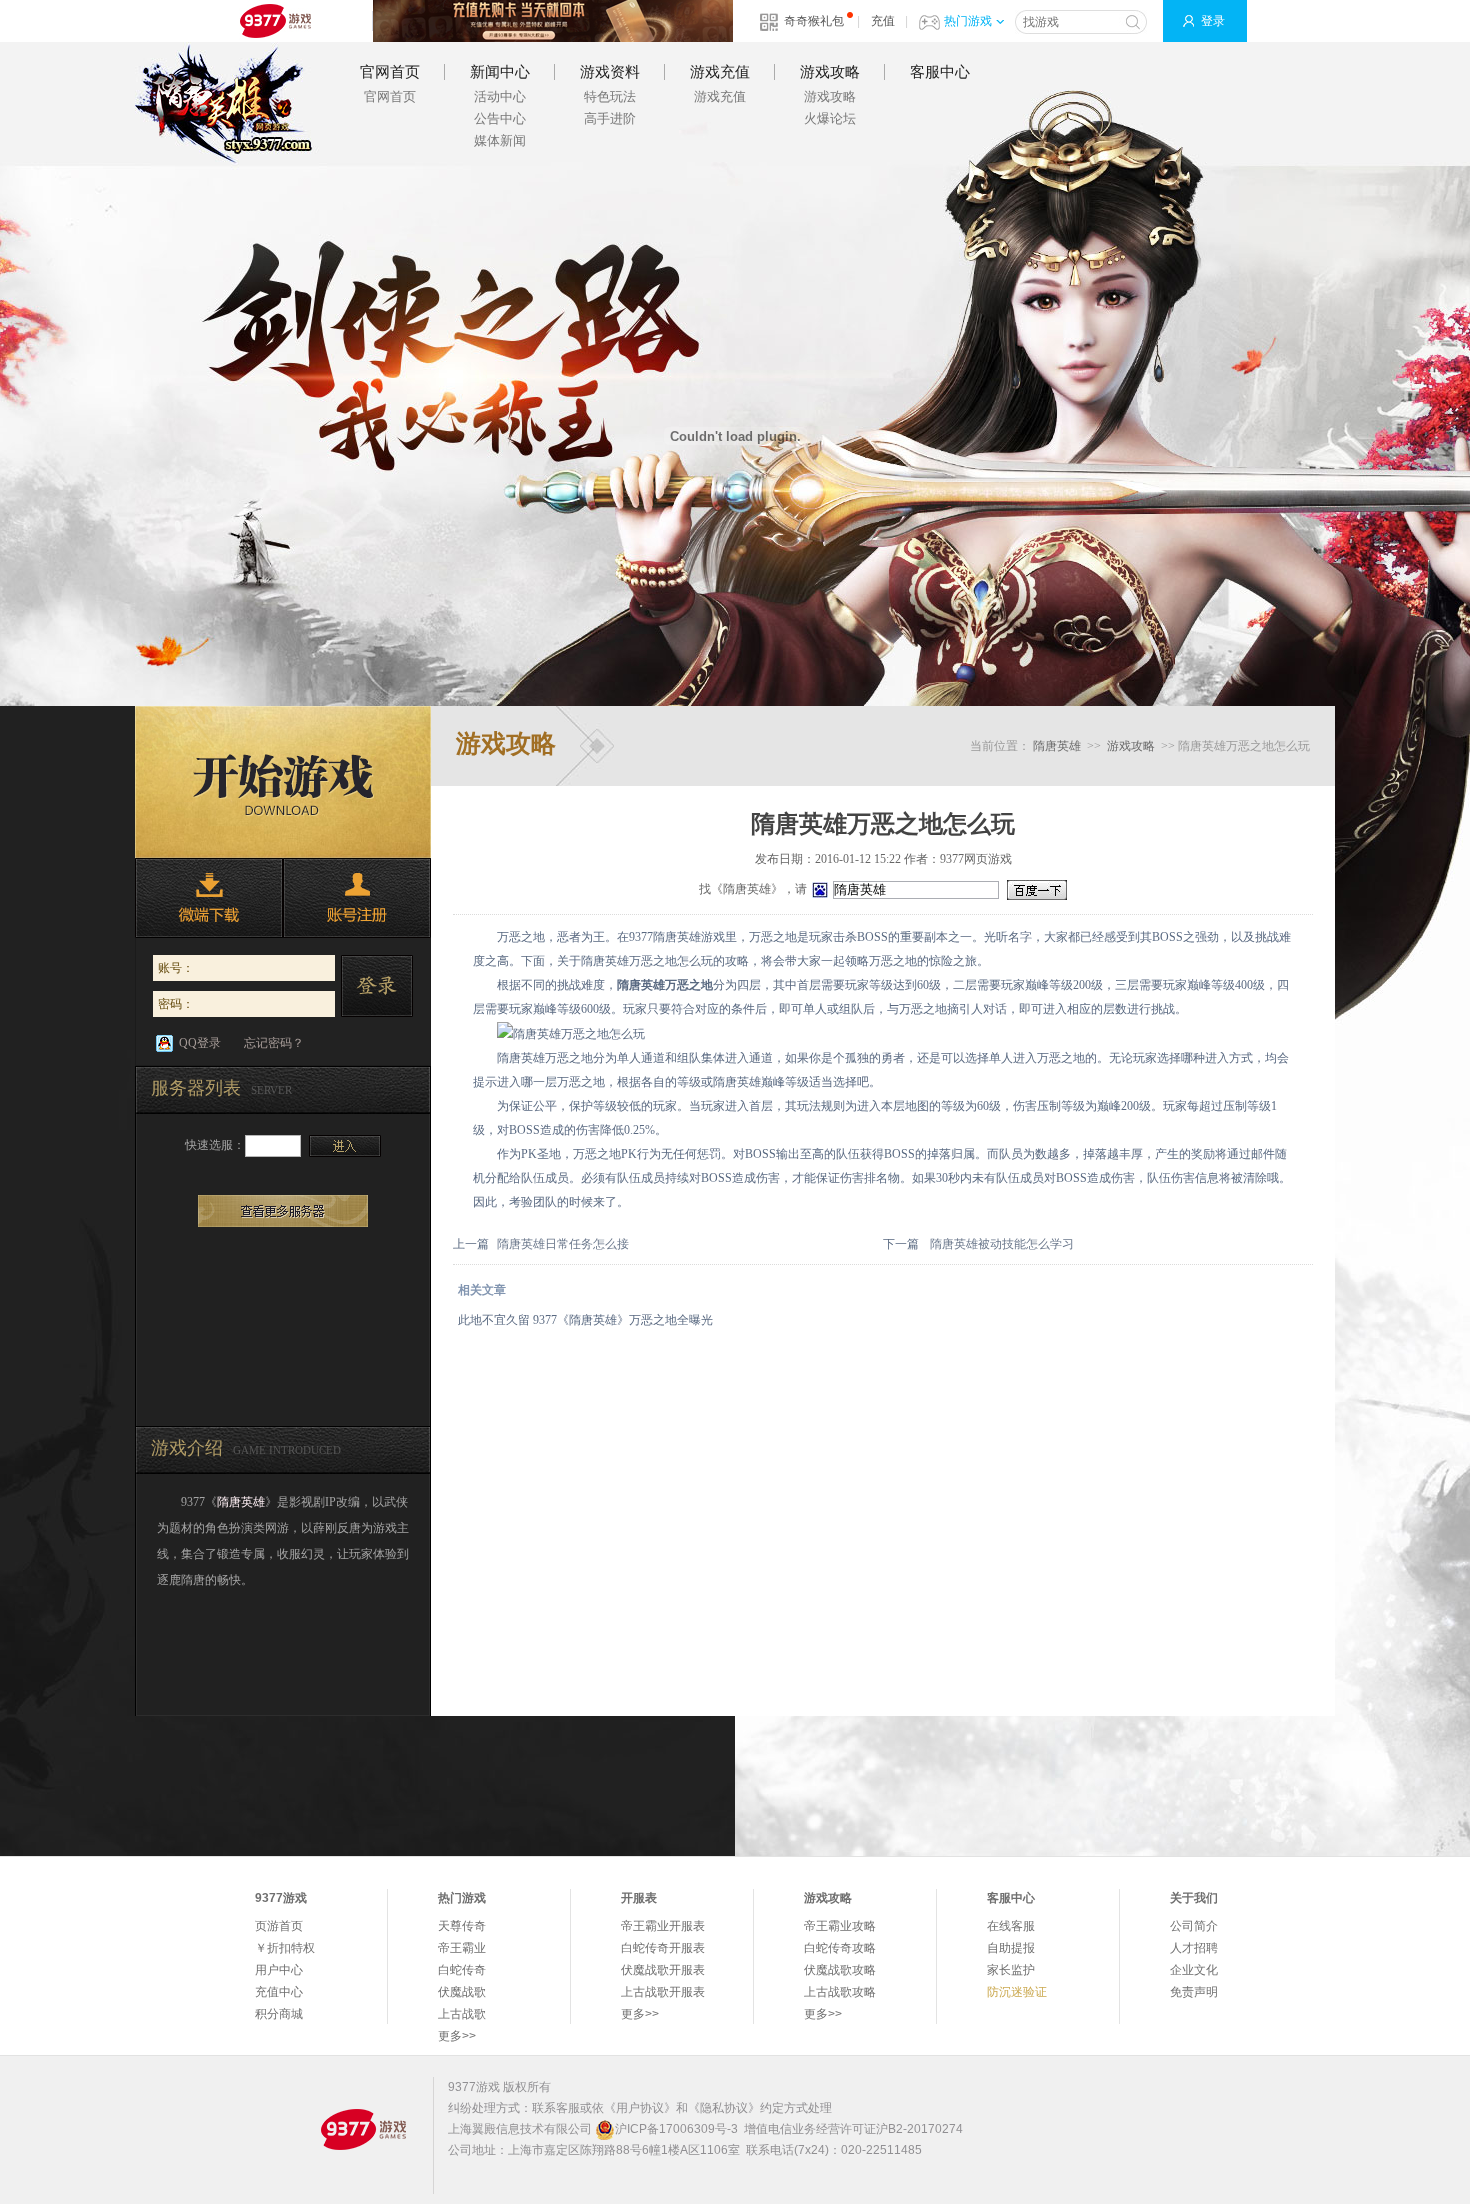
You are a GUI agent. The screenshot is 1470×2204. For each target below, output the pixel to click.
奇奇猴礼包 (814, 21)
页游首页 (279, 1926)
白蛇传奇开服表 (663, 1948)
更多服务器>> (283, 1211)
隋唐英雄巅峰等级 (761, 1082)
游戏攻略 (830, 72)
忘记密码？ (274, 1043)
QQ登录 (200, 1043)
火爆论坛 (830, 118)
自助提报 (1011, 1948)
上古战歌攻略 (840, 1992)
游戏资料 (610, 72)
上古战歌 (462, 2014)
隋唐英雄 (224, 104)
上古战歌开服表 (663, 1992)
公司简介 (1194, 1926)
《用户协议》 (640, 2108)
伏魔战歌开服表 (663, 1970)
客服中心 (940, 72)
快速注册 (357, 898)
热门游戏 (968, 21)
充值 (883, 21)
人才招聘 (1194, 1948)
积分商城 (279, 2014)
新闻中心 (500, 72)
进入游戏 (345, 1146)
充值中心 (279, 1992)
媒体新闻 (500, 140)
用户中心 (279, 1970)
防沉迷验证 (1017, 1992)
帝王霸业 (462, 1948)
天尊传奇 (462, 1926)
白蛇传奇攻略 (840, 1948)
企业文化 (1194, 1970)
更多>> (457, 2036)
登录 (1213, 21)
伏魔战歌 (462, 1992)
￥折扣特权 (285, 1948)
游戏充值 (720, 72)
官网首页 (390, 72)
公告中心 (500, 118)
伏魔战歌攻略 (840, 1970)
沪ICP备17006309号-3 (676, 2129)
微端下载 (209, 898)
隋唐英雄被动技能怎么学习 (1002, 1244)
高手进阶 (610, 118)
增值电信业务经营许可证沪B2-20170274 (853, 2129)
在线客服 (1011, 1926)
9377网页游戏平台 (275, 21)
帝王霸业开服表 (663, 1926)
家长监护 (1011, 1970)
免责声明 (1194, 1992)
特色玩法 (610, 96)
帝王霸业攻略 (840, 1926)
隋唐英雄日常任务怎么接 (563, 1244)
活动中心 (500, 96)
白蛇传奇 (462, 1970)
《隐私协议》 (724, 2108)
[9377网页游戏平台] (363, 2129)
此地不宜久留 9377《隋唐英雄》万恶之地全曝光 (585, 1320)
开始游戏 (283, 782)
